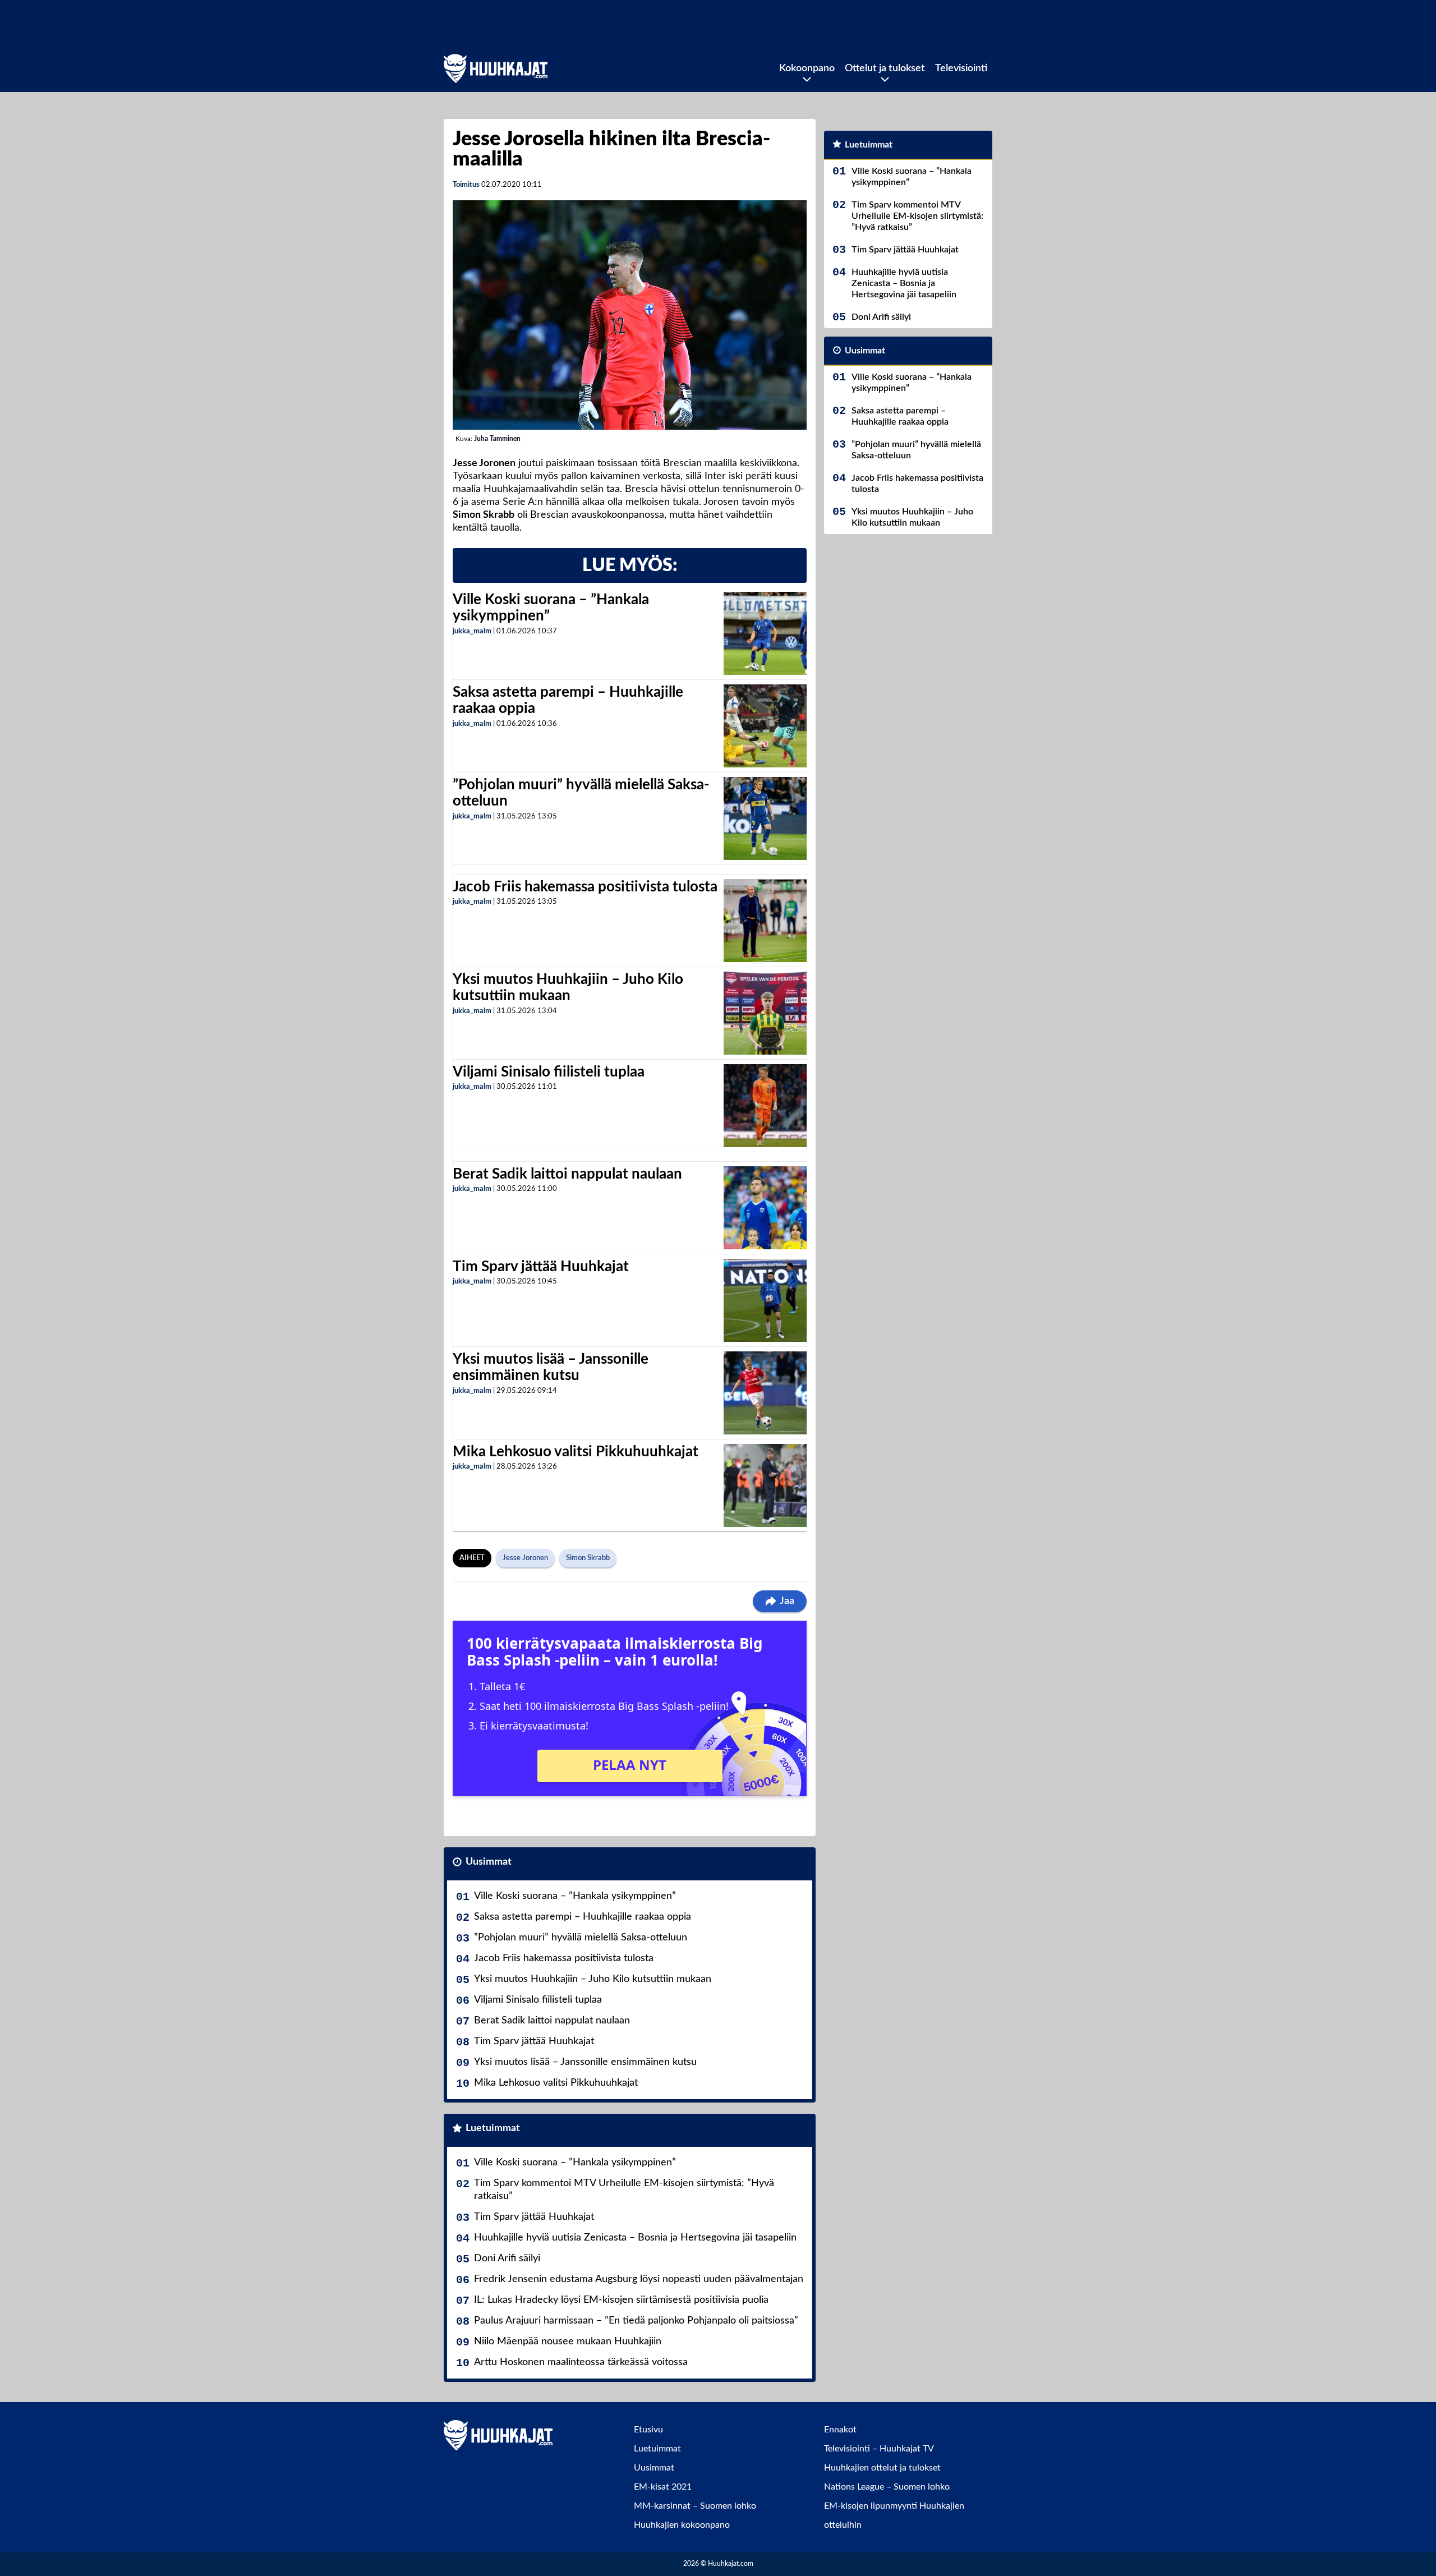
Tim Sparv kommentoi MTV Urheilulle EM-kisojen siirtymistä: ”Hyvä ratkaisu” (624, 2190)
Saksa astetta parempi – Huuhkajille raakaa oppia (583, 1917)
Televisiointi (961, 68)
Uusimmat (489, 1862)
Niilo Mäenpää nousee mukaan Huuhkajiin (568, 2342)
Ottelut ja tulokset (885, 68)
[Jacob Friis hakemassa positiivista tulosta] (765, 921)
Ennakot (840, 2430)
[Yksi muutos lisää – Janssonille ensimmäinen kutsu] (765, 1393)
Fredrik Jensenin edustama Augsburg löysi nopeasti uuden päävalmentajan (639, 2279)
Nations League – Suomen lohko (887, 2487)
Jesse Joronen (525, 1558)
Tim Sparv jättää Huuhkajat (541, 1267)
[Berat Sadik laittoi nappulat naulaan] (765, 1208)
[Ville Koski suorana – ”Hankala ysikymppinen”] (765, 633)
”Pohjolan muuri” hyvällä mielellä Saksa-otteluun (581, 1938)
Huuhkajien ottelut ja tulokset (882, 2468)
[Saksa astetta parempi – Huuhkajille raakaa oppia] (765, 726)
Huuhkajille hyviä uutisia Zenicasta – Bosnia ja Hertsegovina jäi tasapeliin (635, 2238)
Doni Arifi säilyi (507, 2258)
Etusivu (648, 2430)
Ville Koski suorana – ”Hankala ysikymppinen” (575, 1896)
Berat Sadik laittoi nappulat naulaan (567, 1174)
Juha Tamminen (497, 439)
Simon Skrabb (588, 1558)
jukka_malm (472, 631)
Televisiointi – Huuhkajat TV (879, 2449)
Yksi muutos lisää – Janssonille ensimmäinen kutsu (585, 2062)
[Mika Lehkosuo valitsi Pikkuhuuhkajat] (765, 1485)
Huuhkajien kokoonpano (682, 2525)
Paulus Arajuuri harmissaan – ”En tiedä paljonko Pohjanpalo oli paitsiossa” (636, 2321)
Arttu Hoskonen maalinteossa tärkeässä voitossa (581, 2362)
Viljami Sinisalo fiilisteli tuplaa (549, 1072)
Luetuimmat (493, 2128)
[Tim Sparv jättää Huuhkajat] (765, 1300)
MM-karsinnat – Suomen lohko (695, 2506)
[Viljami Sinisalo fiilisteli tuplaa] (765, 1106)
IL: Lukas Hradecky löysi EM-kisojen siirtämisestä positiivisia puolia (621, 2300)
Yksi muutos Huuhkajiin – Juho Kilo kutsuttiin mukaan (593, 1979)
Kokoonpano (807, 68)
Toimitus (466, 185)
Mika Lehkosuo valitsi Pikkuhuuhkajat (576, 1452)
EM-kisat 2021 (663, 2487)
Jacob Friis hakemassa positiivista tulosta (585, 887)
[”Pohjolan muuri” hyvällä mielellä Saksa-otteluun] (765, 818)
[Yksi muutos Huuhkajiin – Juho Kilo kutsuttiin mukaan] (765, 1013)
